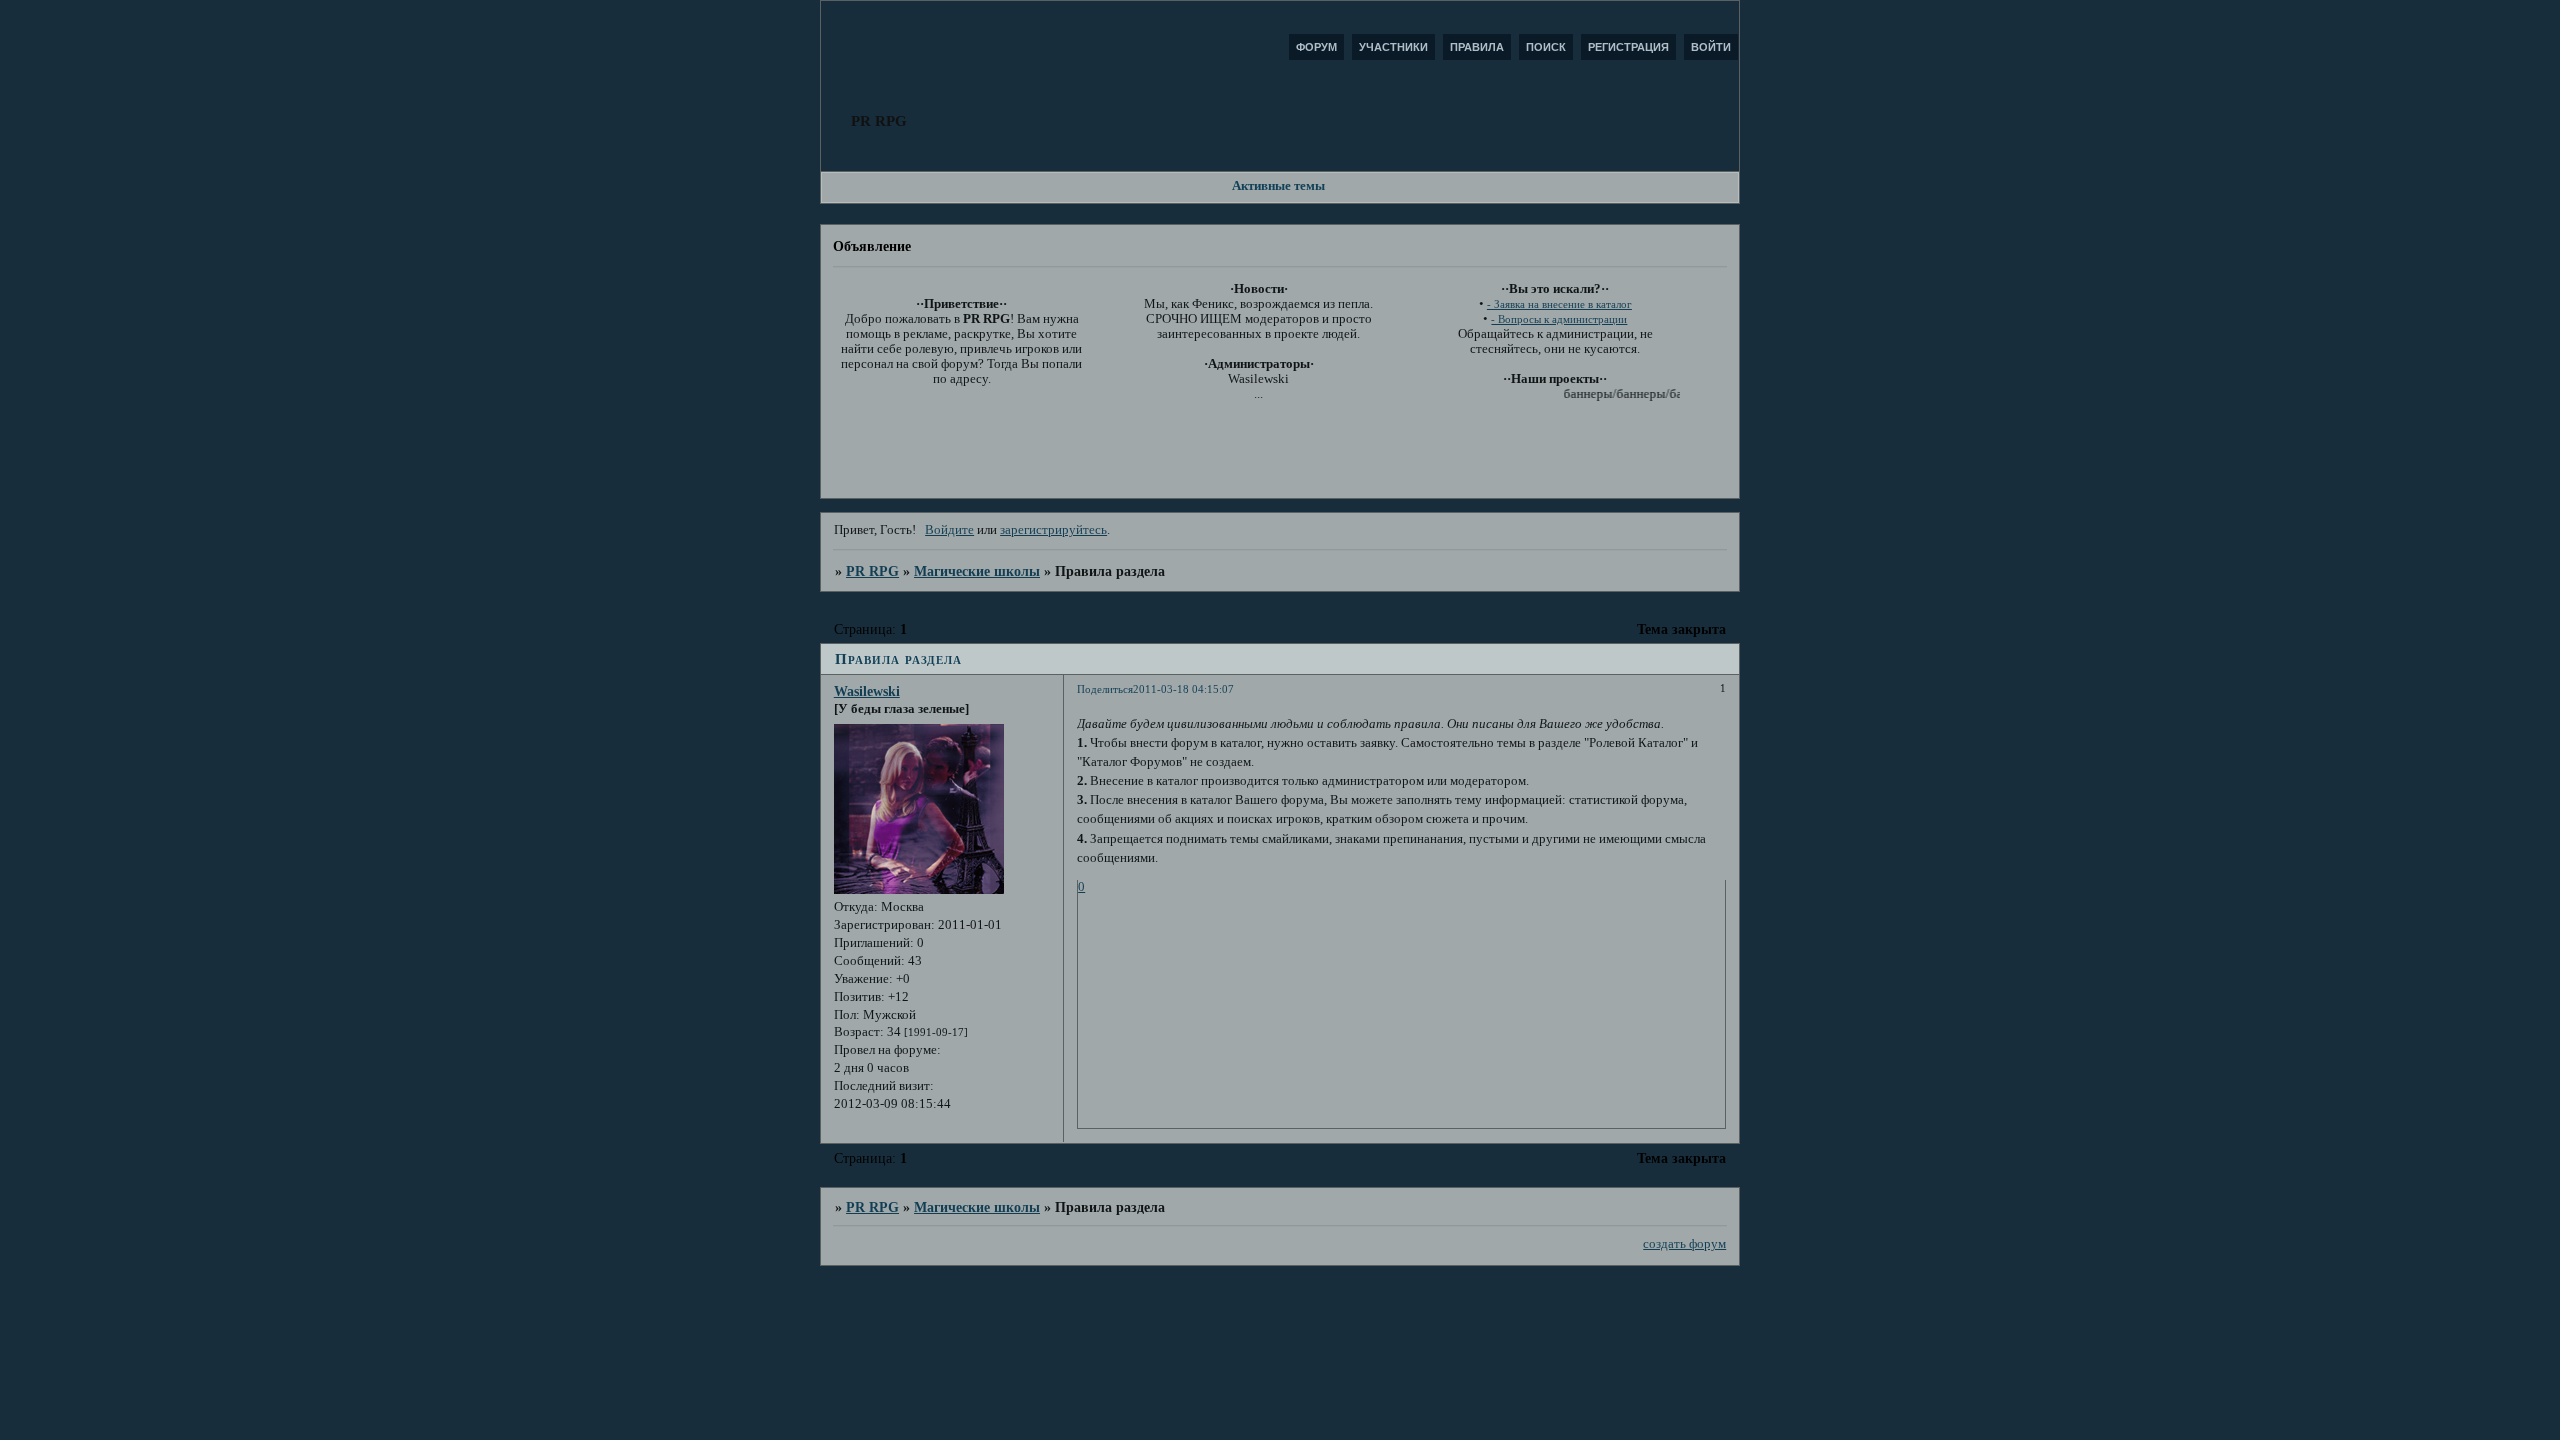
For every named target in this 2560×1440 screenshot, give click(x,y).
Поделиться (1105, 689)
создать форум (1684, 1244)
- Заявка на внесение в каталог (1559, 304)
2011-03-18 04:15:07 (1183, 689)
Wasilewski (867, 691)
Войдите (949, 530)
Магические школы (977, 571)
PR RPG (872, 571)
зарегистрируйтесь (1053, 530)
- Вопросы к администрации (1559, 319)
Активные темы (1278, 186)
